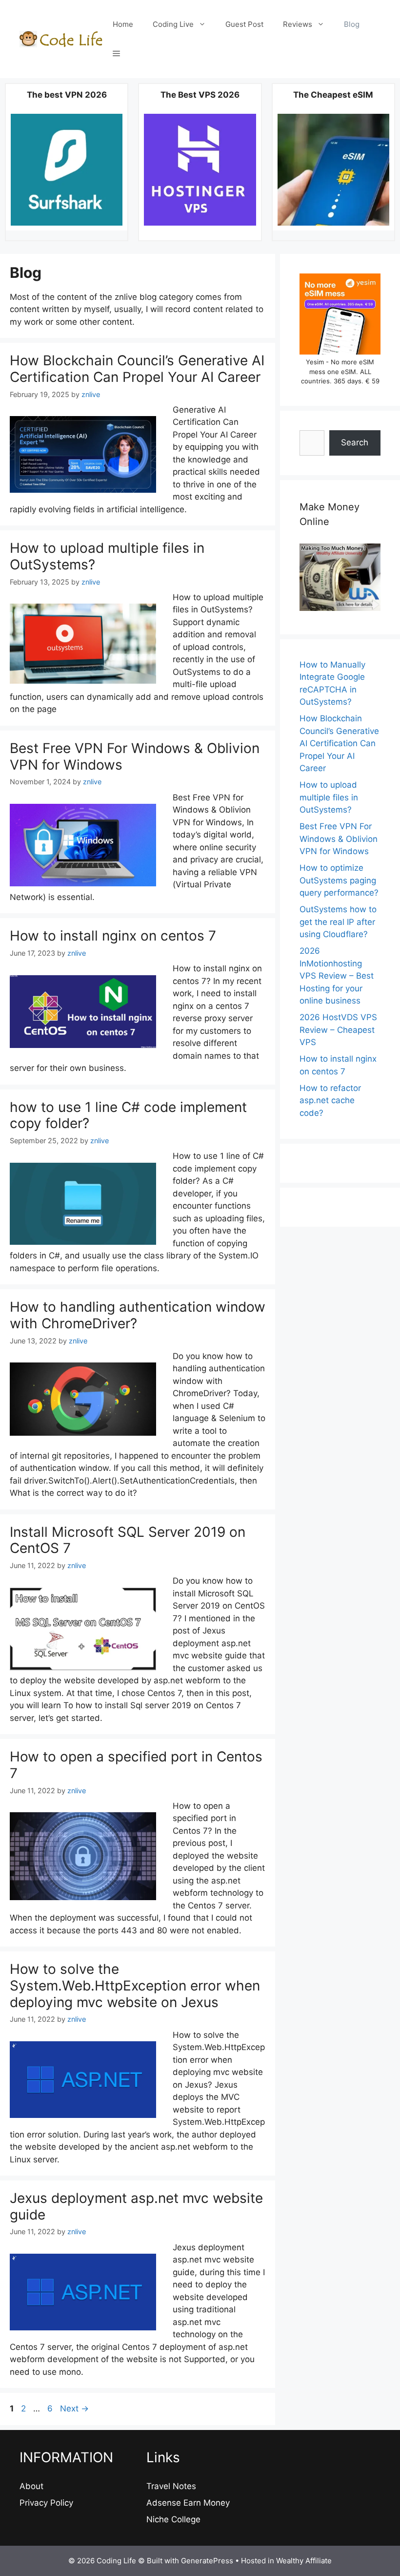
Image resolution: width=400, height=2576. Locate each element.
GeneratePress (207, 2561)
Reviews (298, 24)
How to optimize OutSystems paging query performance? (339, 880)
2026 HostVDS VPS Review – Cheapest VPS (338, 1030)
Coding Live (173, 24)
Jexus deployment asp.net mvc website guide (136, 2206)
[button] (116, 54)
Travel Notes (171, 2486)
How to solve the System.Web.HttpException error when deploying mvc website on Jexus (135, 1985)
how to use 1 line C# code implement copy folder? (128, 1115)
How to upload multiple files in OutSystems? (107, 556)
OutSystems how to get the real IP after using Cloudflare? (338, 922)
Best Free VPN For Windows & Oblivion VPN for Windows (135, 756)
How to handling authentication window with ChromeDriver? (138, 1315)
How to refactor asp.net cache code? (330, 1100)
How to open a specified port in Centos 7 (136, 1765)
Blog (352, 24)
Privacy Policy (46, 2503)
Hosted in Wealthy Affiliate (286, 2561)
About (31, 2486)
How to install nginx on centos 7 (113, 936)
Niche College (173, 2519)
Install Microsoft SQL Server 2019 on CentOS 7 (128, 1540)
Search (355, 442)
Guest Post (244, 24)
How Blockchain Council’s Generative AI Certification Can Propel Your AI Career (137, 369)
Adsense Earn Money (188, 2503)
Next (74, 2408)
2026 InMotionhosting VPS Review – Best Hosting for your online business (337, 976)
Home (123, 24)
